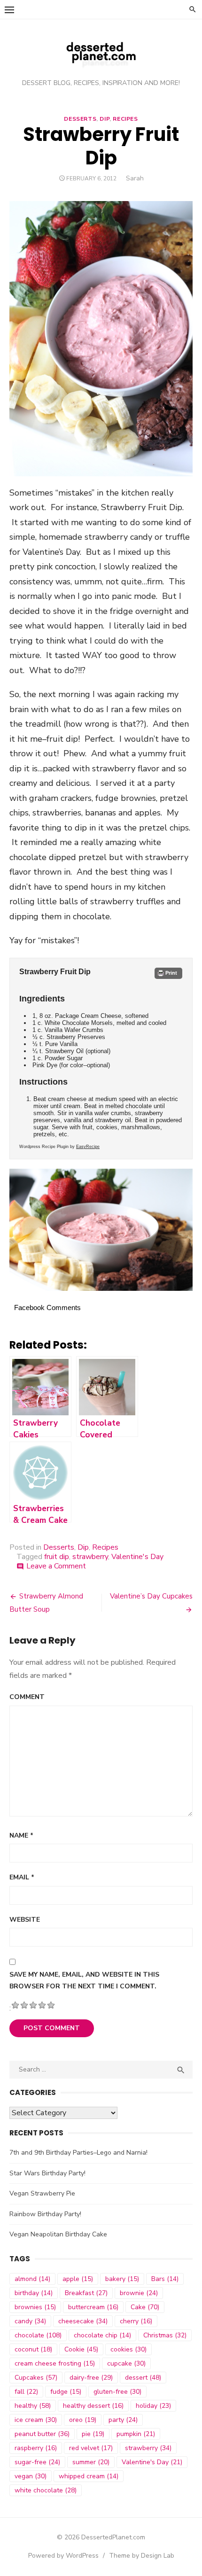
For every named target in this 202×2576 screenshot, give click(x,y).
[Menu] (9, 9)
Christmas (165, 2335)
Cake (145, 2307)
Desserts (80, 119)
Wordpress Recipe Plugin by (59, 1147)
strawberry (90, 1557)
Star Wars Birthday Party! (47, 2173)
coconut (33, 2349)
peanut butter (42, 2434)
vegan (31, 2476)
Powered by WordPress (63, 2556)
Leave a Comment (56, 1566)
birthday (34, 2293)
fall (26, 2392)
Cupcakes (36, 2378)
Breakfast (86, 2293)
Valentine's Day (137, 1557)
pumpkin (136, 2434)
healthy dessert (93, 2406)
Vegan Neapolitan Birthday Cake (58, 2234)
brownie (139, 2293)
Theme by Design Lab (142, 2556)
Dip (105, 119)
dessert (143, 2378)
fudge (66, 2392)
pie (93, 2434)
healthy (33, 2406)
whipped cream (89, 2476)
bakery (122, 2279)
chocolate (38, 2335)
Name (21, 1835)
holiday (153, 2406)
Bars (165, 2279)
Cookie (81, 2349)
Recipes (125, 119)
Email (22, 1877)
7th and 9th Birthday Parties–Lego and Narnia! (78, 2153)
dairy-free (91, 2378)
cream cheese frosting (55, 2363)
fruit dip (57, 1557)
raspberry (36, 2448)
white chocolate (46, 2490)
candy (30, 2321)
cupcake (126, 2363)
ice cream (36, 2420)
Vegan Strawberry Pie (42, 2193)
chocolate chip (102, 2335)
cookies (128, 2349)
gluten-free (117, 2392)
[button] (168, 973)
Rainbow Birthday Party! (45, 2214)
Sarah (135, 178)
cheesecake (83, 2321)
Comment (27, 1697)
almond (32, 2279)
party (123, 2420)
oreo (83, 2420)
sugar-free (37, 2462)
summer (91, 2462)
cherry (136, 2321)
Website (25, 1920)
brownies (35, 2307)
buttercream (93, 2307)
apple (78, 2279)
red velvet (91, 2448)
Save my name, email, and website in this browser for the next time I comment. (84, 1980)
